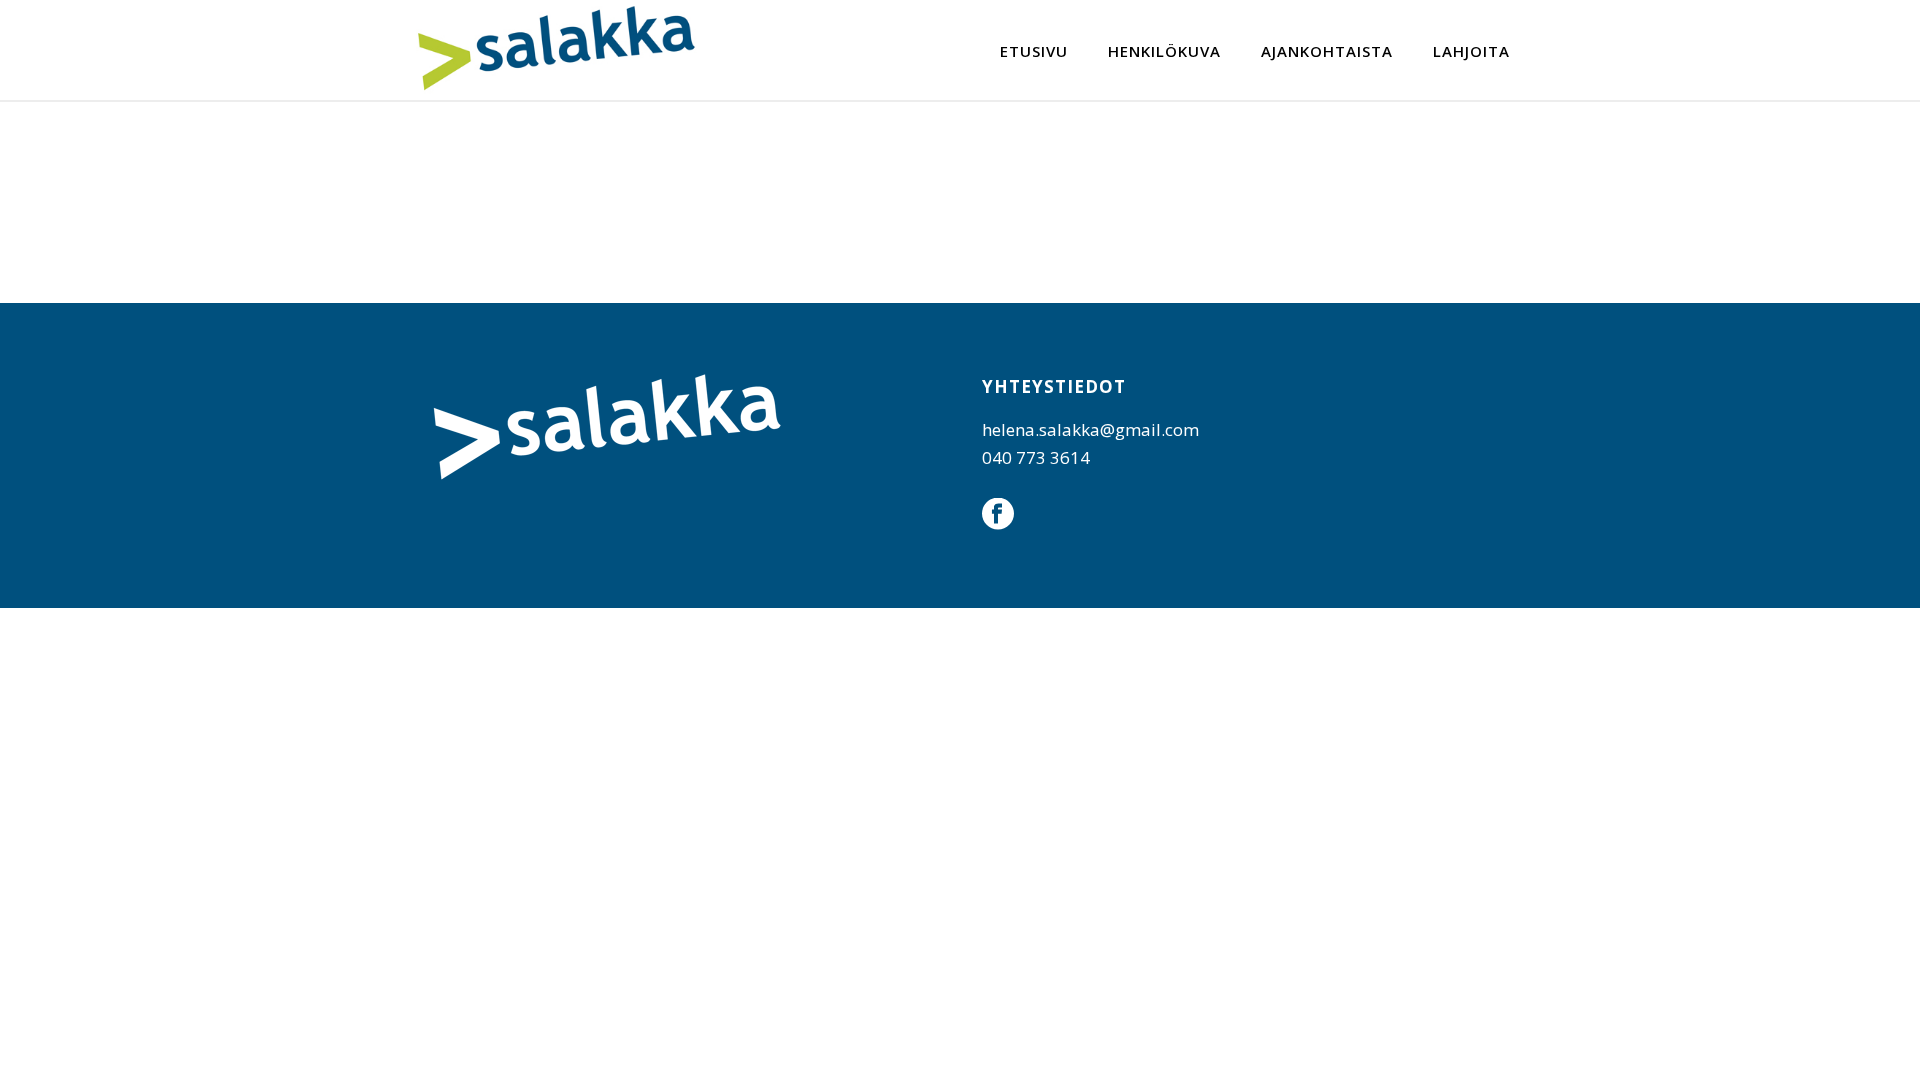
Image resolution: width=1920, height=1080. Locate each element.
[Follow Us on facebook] (998, 515)
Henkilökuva (1164, 51)
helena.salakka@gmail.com (1090, 429)
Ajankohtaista (1327, 51)
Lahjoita (1471, 51)
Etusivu (1034, 51)
